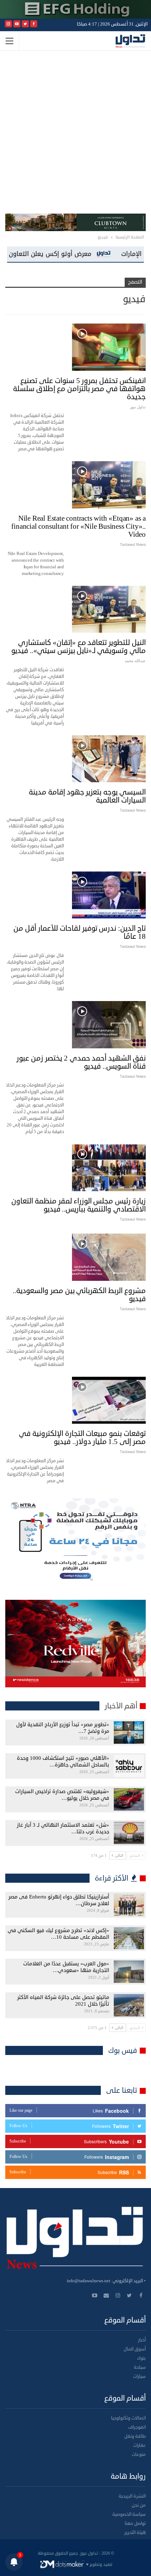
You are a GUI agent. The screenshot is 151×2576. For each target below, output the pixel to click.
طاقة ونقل (135, 2436)
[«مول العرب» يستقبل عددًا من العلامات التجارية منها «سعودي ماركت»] (129, 1972)
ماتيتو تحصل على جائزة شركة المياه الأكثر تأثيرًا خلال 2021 (63, 2001)
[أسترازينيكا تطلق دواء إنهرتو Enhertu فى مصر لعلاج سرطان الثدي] (129, 1905)
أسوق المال (135, 2349)
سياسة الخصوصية (129, 2514)
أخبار (142, 2340)
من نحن (139, 2505)
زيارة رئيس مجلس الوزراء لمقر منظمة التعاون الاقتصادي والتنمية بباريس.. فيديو (78, 1205)
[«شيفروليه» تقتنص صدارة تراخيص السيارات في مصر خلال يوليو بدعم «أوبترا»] (129, 1799)
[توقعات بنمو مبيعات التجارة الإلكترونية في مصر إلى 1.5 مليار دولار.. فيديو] (109, 1400)
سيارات (139, 2376)
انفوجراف (137, 2427)
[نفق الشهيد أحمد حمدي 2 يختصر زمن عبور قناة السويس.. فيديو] (109, 1025)
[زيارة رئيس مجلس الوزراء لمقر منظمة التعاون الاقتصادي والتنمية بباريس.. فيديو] (109, 1167)
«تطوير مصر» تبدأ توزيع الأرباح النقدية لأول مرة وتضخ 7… (63, 1728)
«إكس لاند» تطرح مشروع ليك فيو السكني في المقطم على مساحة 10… (58, 1934)
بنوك (141, 2358)
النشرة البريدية (132, 2496)
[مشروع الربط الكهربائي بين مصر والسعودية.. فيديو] (109, 1257)
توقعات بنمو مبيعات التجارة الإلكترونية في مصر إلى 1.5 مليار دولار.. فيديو (82, 1438)
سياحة (140, 2367)
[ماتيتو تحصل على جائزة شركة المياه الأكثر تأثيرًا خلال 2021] (129, 2005)
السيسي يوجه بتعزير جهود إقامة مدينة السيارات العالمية (87, 796)
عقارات (139, 2445)
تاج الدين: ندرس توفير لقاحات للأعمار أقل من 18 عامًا (80, 932)
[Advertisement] (75, 135)
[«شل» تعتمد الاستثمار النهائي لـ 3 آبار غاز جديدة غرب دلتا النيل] (129, 1833)
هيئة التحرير (135, 2533)
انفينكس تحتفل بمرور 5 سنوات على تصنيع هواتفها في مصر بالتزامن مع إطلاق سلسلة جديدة (79, 389)
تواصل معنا (135, 2523)
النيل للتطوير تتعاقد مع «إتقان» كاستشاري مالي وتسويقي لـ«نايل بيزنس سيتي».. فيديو (78, 647)
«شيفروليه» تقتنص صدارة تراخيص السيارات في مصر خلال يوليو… (62, 1795)
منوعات (139, 2455)
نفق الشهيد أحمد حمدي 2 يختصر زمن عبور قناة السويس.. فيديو (81, 1062)
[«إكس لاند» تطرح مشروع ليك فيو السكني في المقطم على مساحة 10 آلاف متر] (129, 1938)
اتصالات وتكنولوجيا (128, 2418)
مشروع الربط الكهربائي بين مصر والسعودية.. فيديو (79, 1295)
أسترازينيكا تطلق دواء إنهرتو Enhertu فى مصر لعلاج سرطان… (59, 1900)
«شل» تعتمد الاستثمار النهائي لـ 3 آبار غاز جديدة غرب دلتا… (63, 1828)
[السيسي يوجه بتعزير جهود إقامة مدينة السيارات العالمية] (109, 759)
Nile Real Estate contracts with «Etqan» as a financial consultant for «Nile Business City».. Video (78, 526)
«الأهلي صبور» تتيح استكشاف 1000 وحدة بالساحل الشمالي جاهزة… (63, 1762)
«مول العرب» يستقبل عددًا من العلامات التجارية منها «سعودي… (66, 1967)
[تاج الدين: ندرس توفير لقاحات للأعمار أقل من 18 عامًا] (109, 895)
